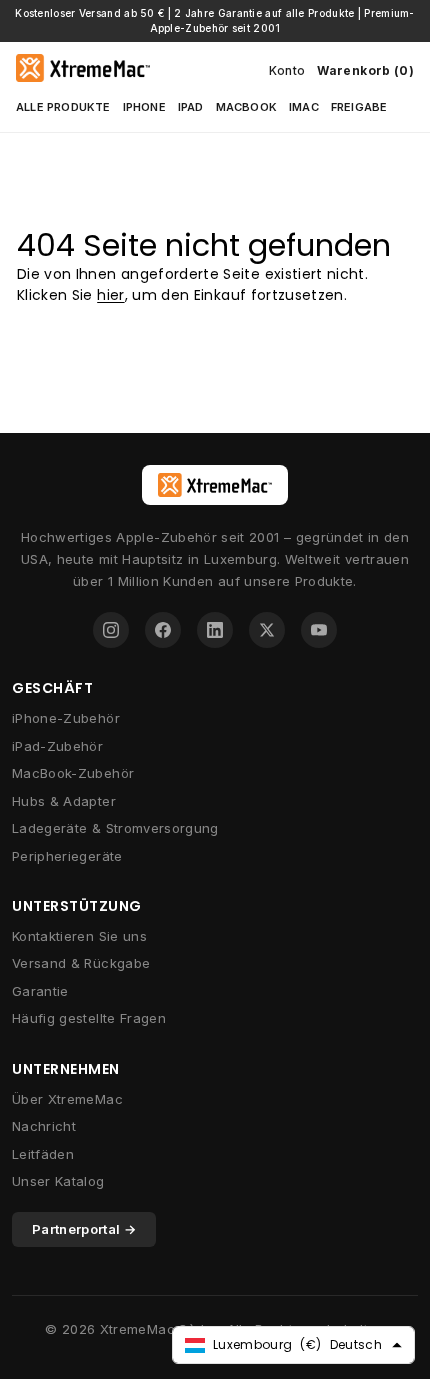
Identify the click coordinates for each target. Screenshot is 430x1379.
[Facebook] (163, 630)
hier (110, 295)
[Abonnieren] (342, 1304)
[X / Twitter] (267, 630)
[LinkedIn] (215, 630)
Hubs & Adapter (64, 801)
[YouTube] (319, 630)
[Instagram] (111, 630)
